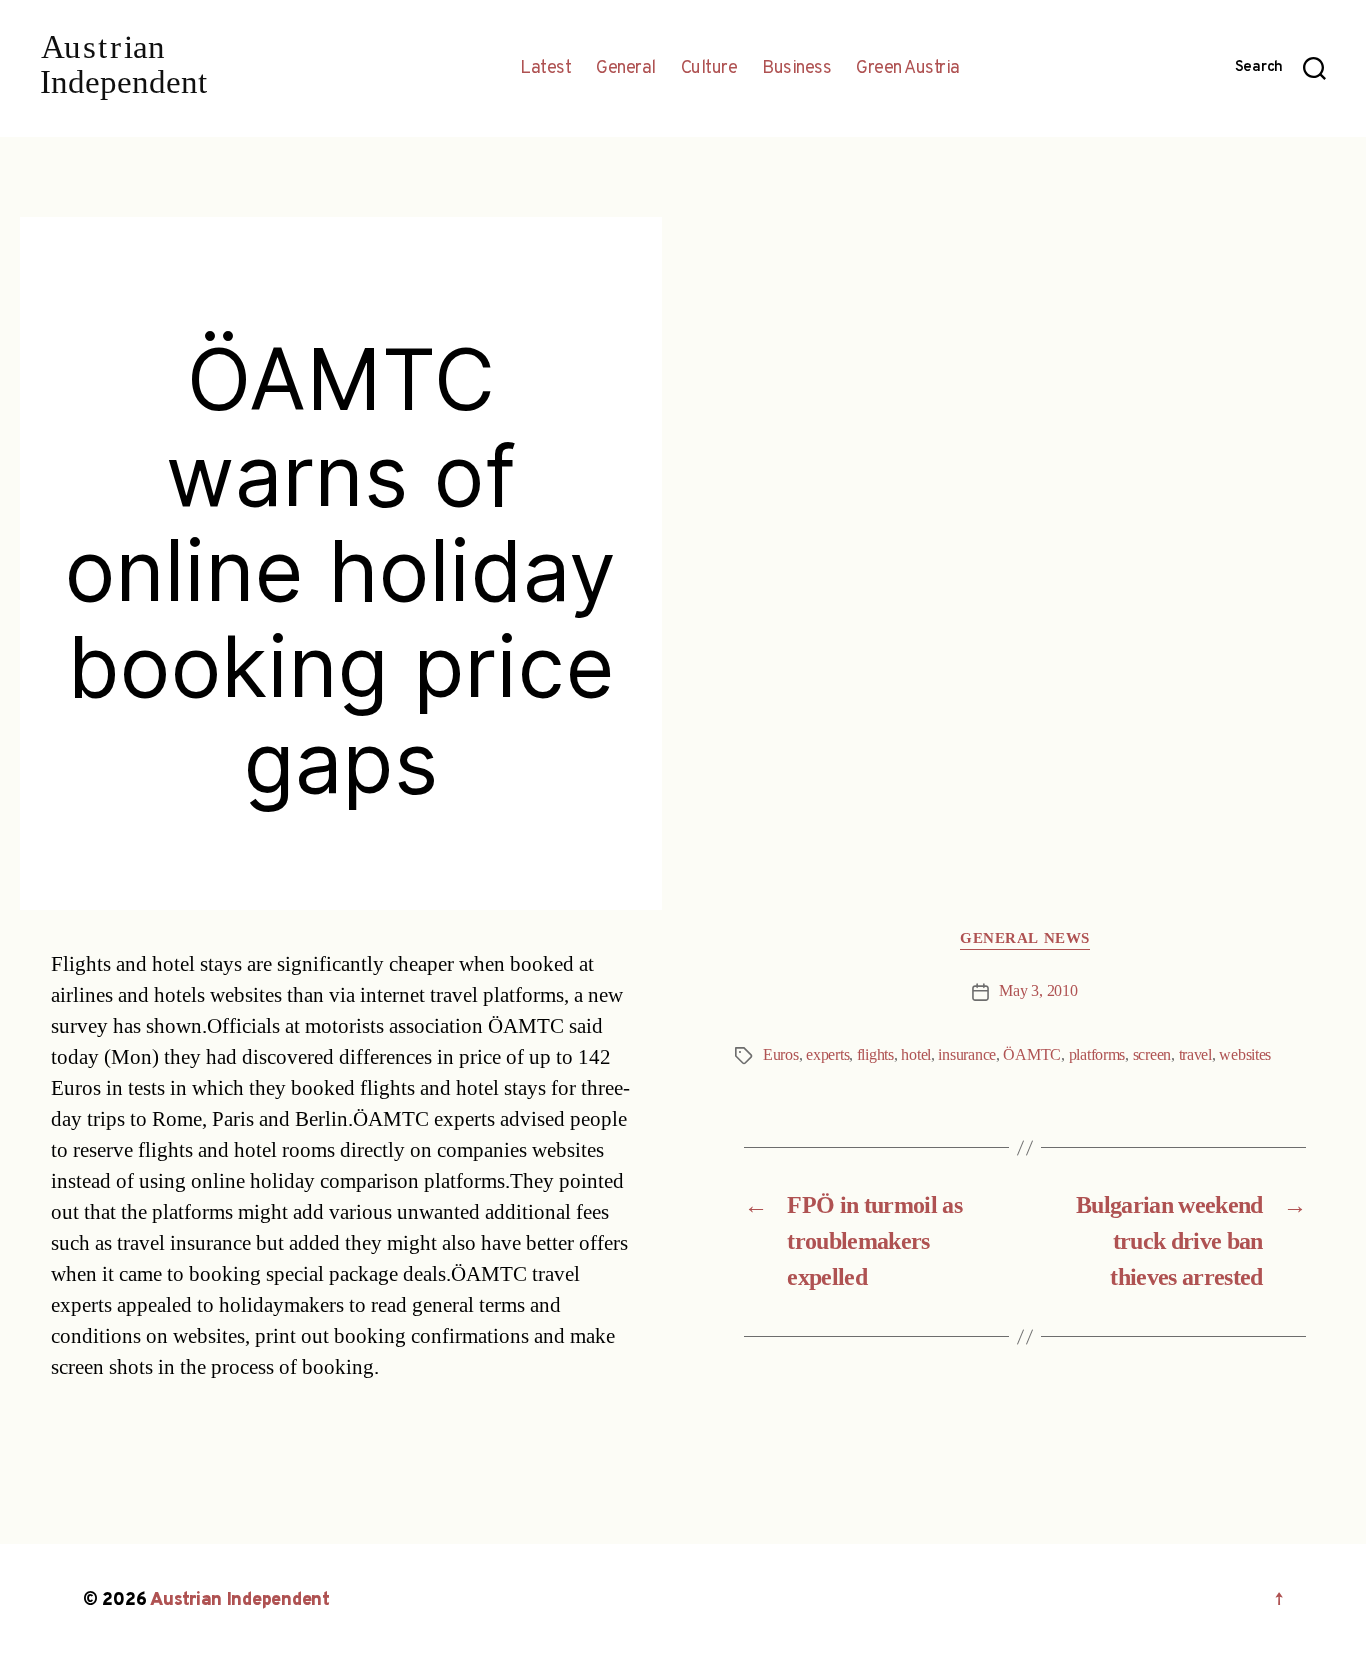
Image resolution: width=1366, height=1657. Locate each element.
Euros (781, 1055)
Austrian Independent (240, 1600)
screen (1152, 1055)
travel (1195, 1055)
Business (796, 69)
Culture (709, 69)
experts (827, 1055)
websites (1245, 1055)
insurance (967, 1055)
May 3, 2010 (1038, 991)
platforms (1097, 1055)
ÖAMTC (1032, 1055)
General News (1025, 939)
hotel (916, 1055)
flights (875, 1055)
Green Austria (908, 69)
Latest (545, 69)
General (626, 69)
